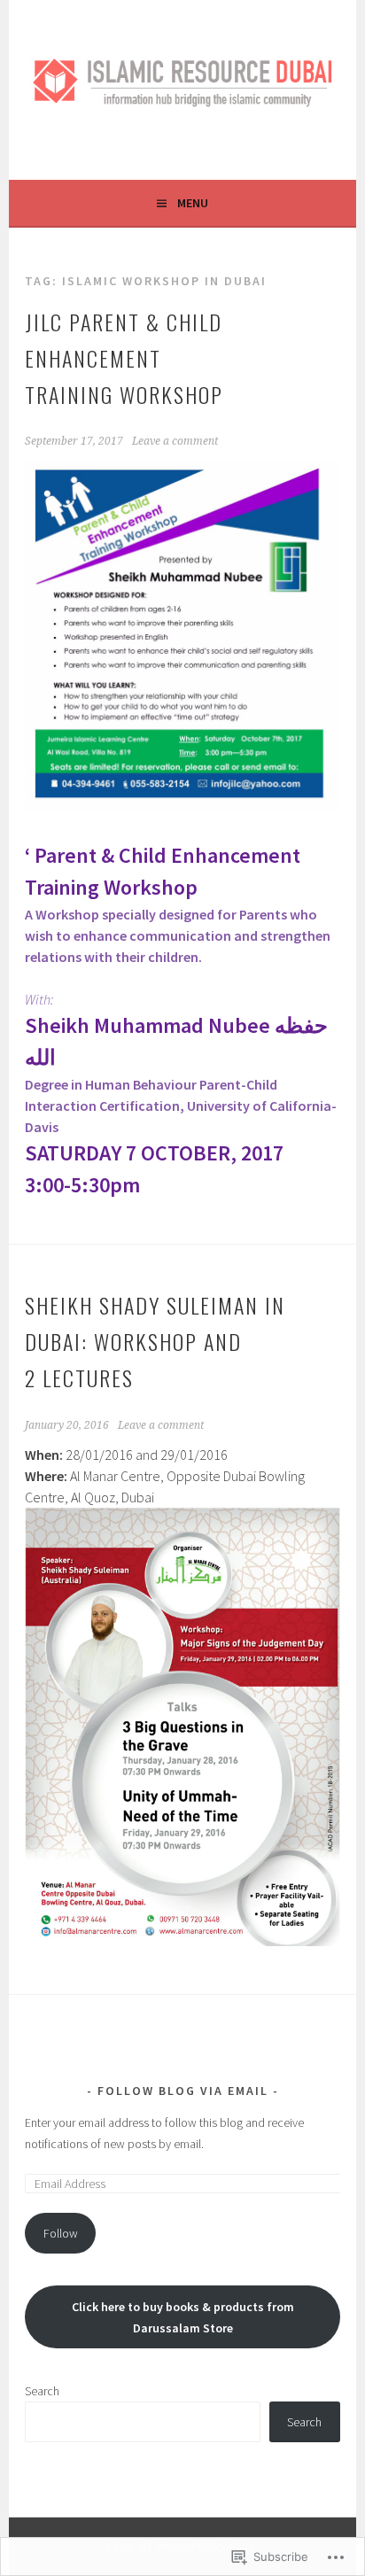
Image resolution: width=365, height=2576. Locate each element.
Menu (193, 203)
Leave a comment (175, 441)
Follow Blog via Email (183, 2091)
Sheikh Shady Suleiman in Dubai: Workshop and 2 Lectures (155, 1341)
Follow (61, 2233)
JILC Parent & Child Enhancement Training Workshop (124, 358)
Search (42, 2391)
